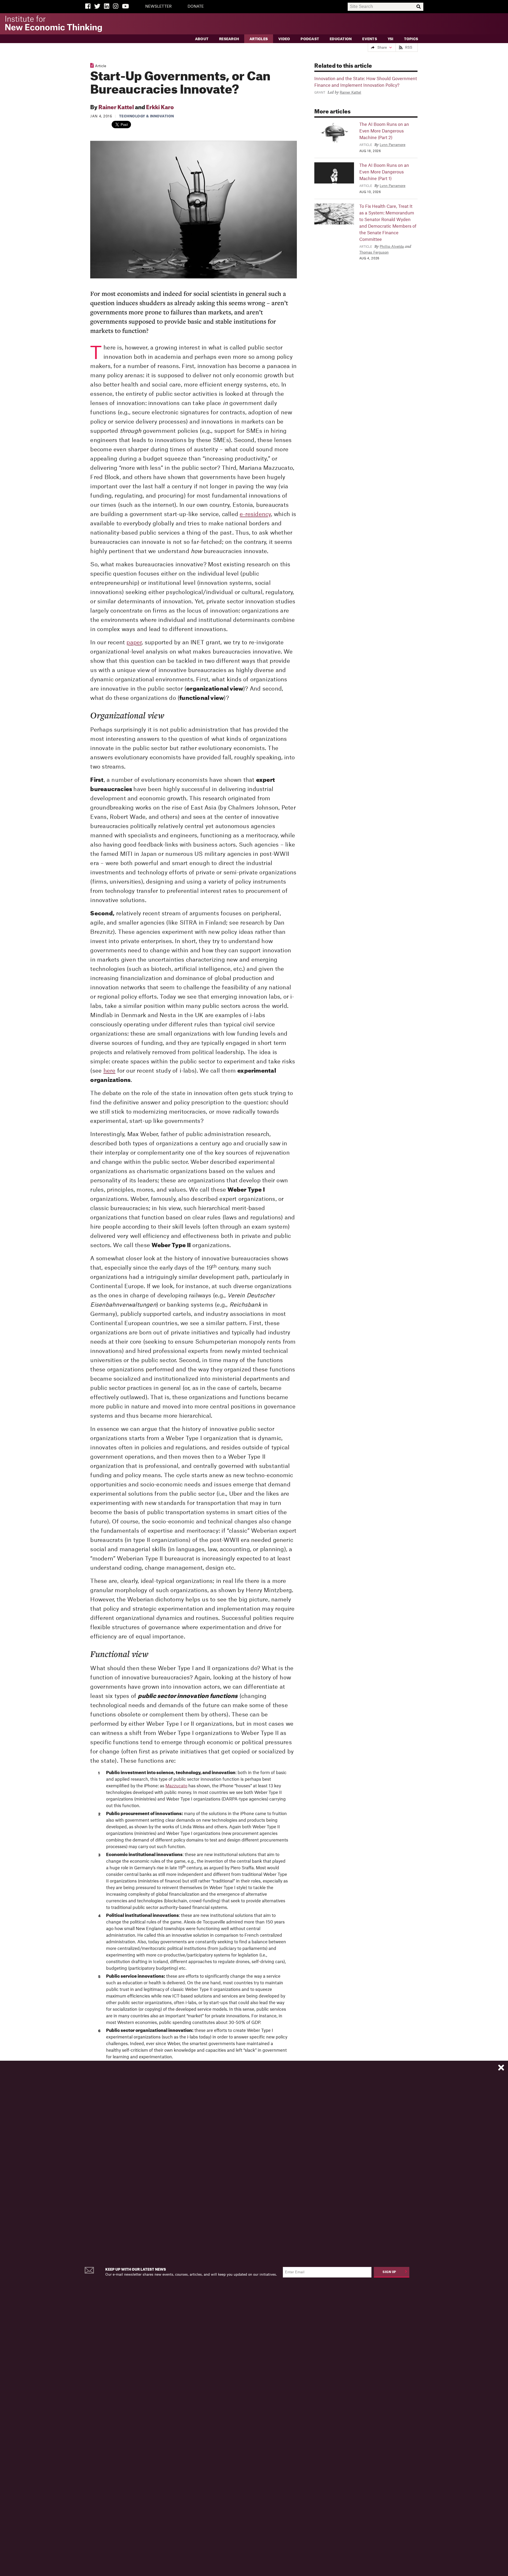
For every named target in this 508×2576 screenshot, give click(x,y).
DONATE (196, 7)
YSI (391, 39)
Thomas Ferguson (374, 252)
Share (382, 47)
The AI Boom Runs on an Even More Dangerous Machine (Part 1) (384, 172)
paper (134, 643)
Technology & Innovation (147, 116)
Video (284, 39)
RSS (409, 47)
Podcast (310, 39)
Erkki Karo (160, 108)
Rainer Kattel (116, 108)
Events (370, 39)
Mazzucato (176, 1786)
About (202, 39)
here (110, 1071)
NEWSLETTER (158, 7)
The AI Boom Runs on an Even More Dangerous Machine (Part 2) (384, 131)
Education (341, 39)
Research (229, 39)
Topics (411, 39)
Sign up (389, 2272)
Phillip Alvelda (392, 247)
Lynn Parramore (393, 145)
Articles (259, 39)
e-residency (255, 514)
